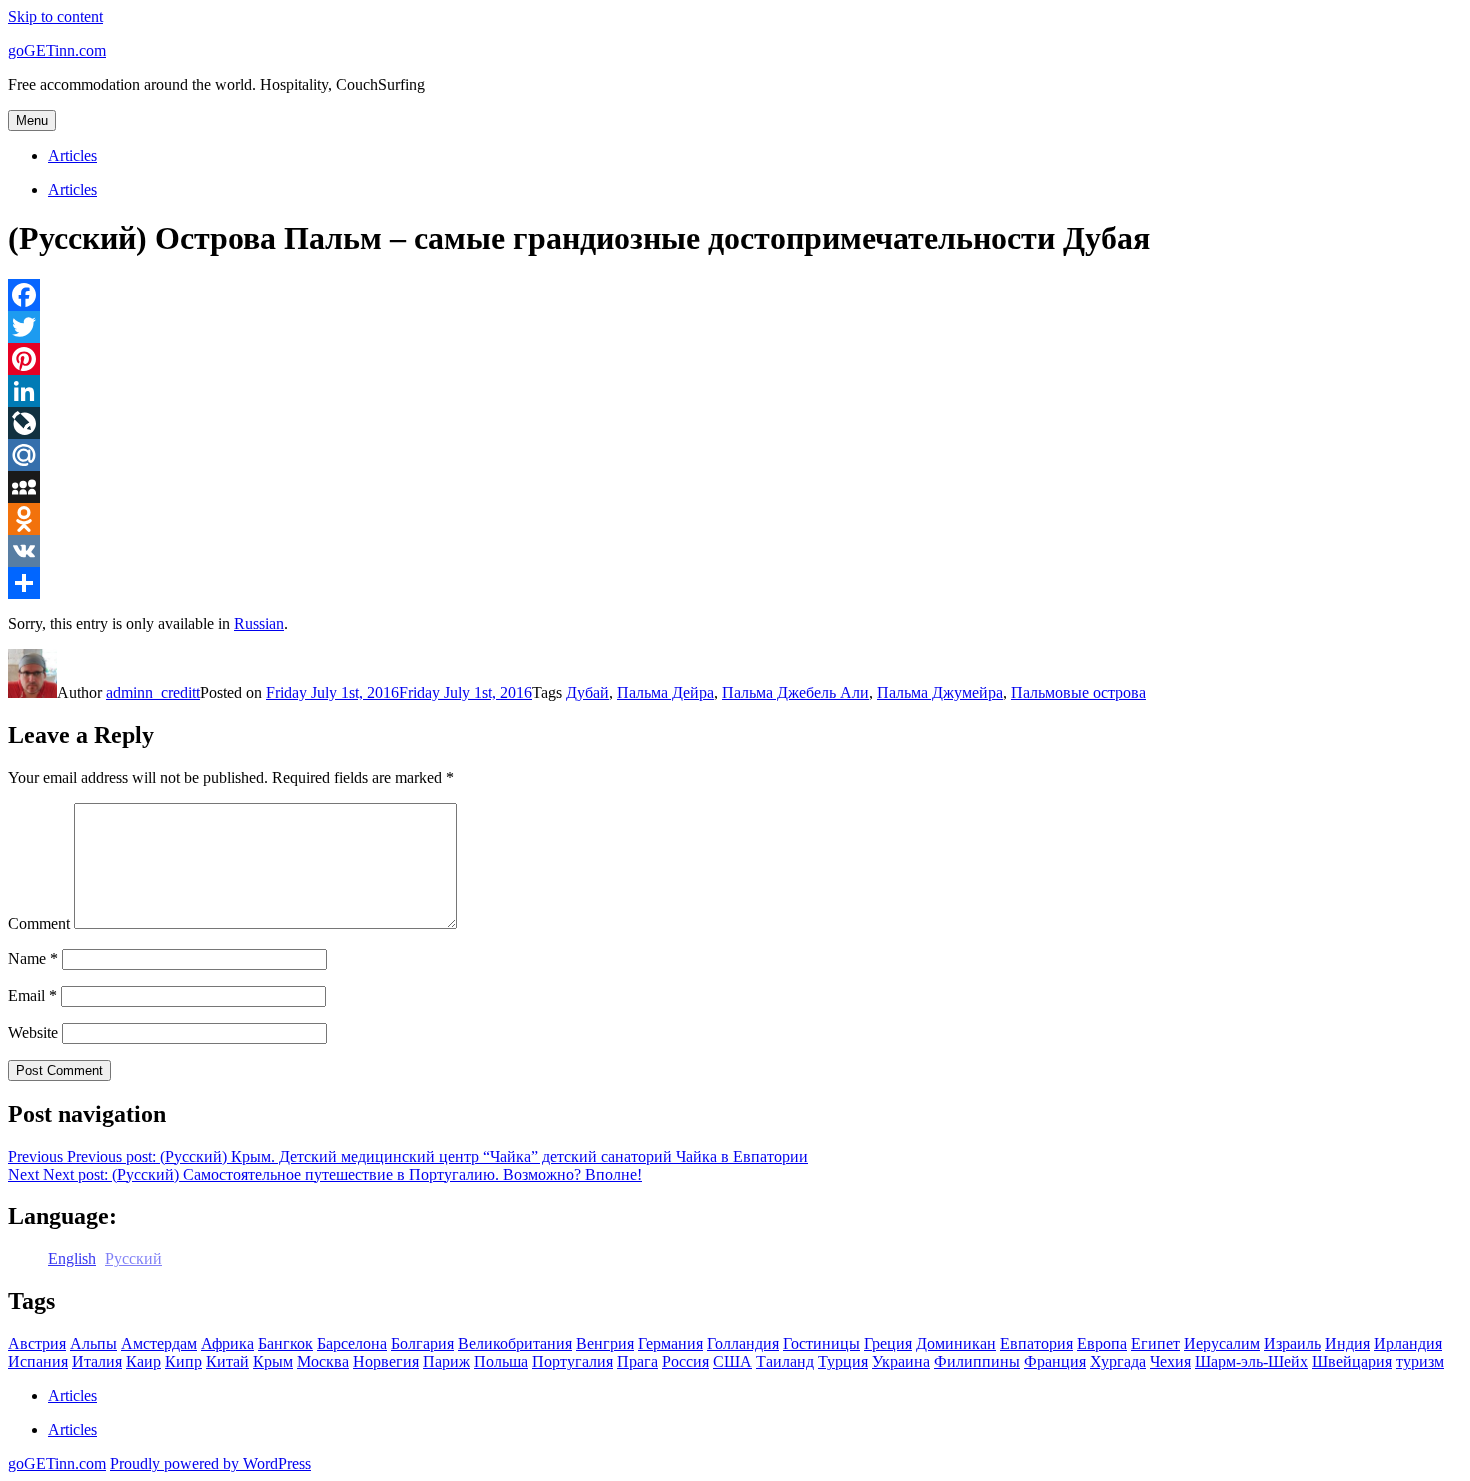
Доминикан (956, 1343)
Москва (323, 1361)
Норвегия (386, 1361)
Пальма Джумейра (940, 692)
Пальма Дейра (665, 692)
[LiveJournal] (735, 423)
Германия (670, 1343)
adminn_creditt (153, 692)
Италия (97, 1361)
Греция (888, 1343)
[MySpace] (735, 487)
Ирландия (1408, 1343)
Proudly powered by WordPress (210, 1463)
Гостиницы (821, 1343)
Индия (1347, 1343)
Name (33, 958)
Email (32, 995)
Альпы (93, 1343)
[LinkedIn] (735, 391)
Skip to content (55, 16)
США (732, 1361)
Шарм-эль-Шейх (1251, 1361)
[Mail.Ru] (735, 455)
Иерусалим (1222, 1343)
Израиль (1292, 1343)
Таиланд (785, 1361)
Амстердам (159, 1343)
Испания (38, 1361)
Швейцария (1352, 1361)
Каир (143, 1361)
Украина (901, 1361)
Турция (843, 1361)
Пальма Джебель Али (795, 692)
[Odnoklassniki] (735, 519)
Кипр (183, 1361)
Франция (1055, 1361)
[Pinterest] (735, 359)
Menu (32, 120)
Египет (1155, 1343)
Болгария (422, 1343)
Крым (273, 1361)
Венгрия (605, 1343)
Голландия (743, 1343)
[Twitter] (735, 327)
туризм (1420, 1361)
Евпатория (1036, 1343)
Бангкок (285, 1343)
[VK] (735, 551)
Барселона (352, 1343)
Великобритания (515, 1343)
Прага (637, 1361)
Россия (685, 1361)
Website (33, 1032)
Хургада (1118, 1361)
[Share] (735, 583)
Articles (72, 155)
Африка (227, 1343)
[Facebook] (735, 295)
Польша (501, 1361)
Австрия (37, 1343)
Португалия (572, 1361)
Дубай (587, 692)
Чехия (1170, 1361)
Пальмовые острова (1078, 692)
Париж (446, 1361)
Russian (259, 623)
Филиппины (977, 1361)
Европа (1102, 1343)
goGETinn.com (57, 50)
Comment (39, 923)
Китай (227, 1361)
